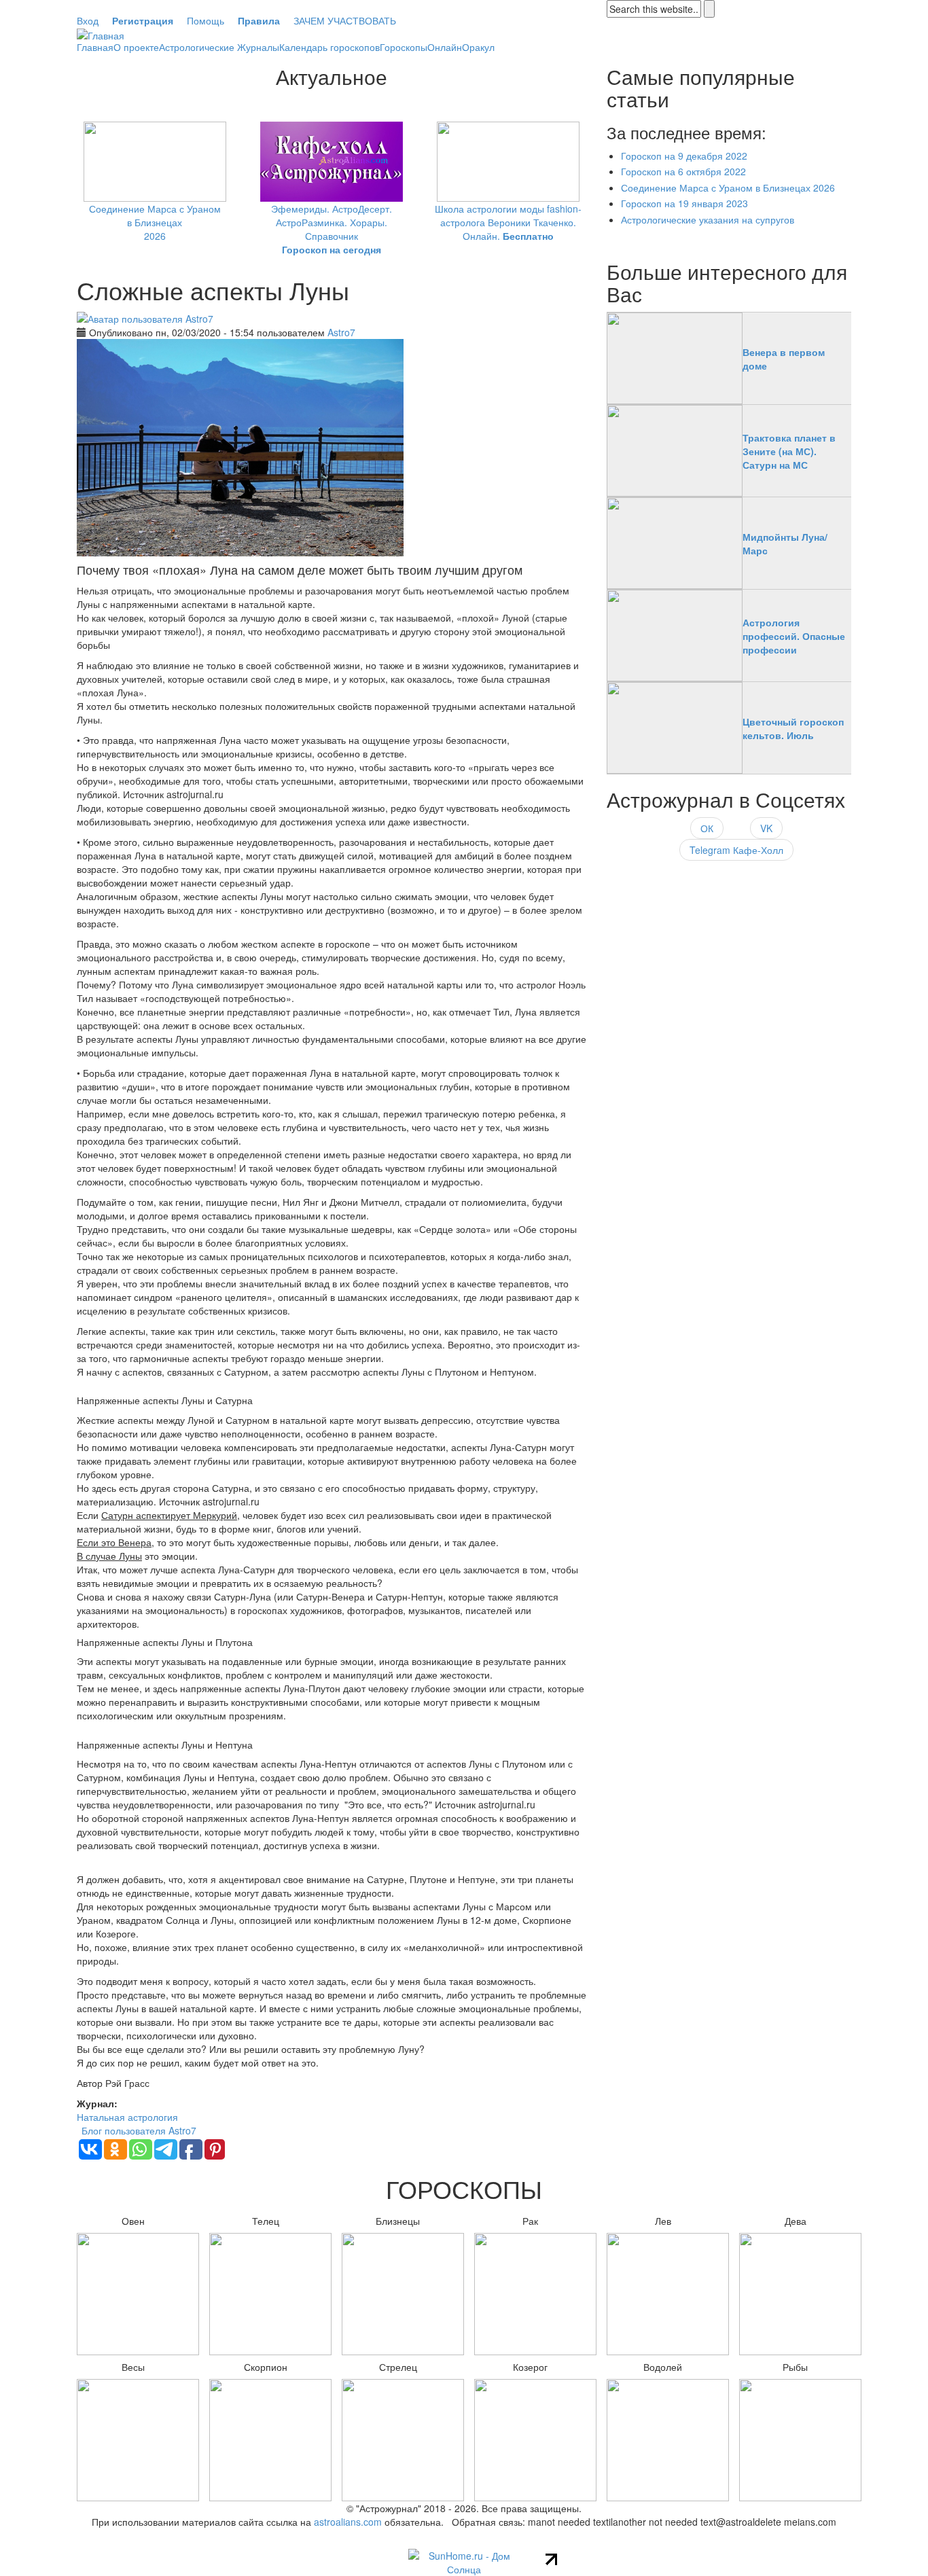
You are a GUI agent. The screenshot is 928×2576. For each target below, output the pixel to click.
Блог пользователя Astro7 (139, 2130)
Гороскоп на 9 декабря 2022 (684, 156)
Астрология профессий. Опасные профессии (794, 636)
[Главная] (101, 34)
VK (766, 828)
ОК (707, 828)
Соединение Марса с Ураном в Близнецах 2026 (155, 222)
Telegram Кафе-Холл (736, 850)
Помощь (206, 20)
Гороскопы (404, 47)
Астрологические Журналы (219, 47)
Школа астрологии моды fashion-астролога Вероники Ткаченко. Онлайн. (508, 222)
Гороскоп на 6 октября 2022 (683, 171)
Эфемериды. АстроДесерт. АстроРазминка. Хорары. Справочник (332, 229)
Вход (88, 20)
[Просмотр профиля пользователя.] (145, 317)
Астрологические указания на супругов (708, 219)
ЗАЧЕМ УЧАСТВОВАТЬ (345, 20)
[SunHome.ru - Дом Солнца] (464, 2561)
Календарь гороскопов (329, 47)
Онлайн (445, 47)
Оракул (478, 47)
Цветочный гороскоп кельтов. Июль (793, 728)
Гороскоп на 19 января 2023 (684, 203)
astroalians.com (348, 2522)
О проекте (136, 47)
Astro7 (341, 332)
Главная (95, 47)
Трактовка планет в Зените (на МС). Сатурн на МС (789, 451)
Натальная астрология (127, 2117)
